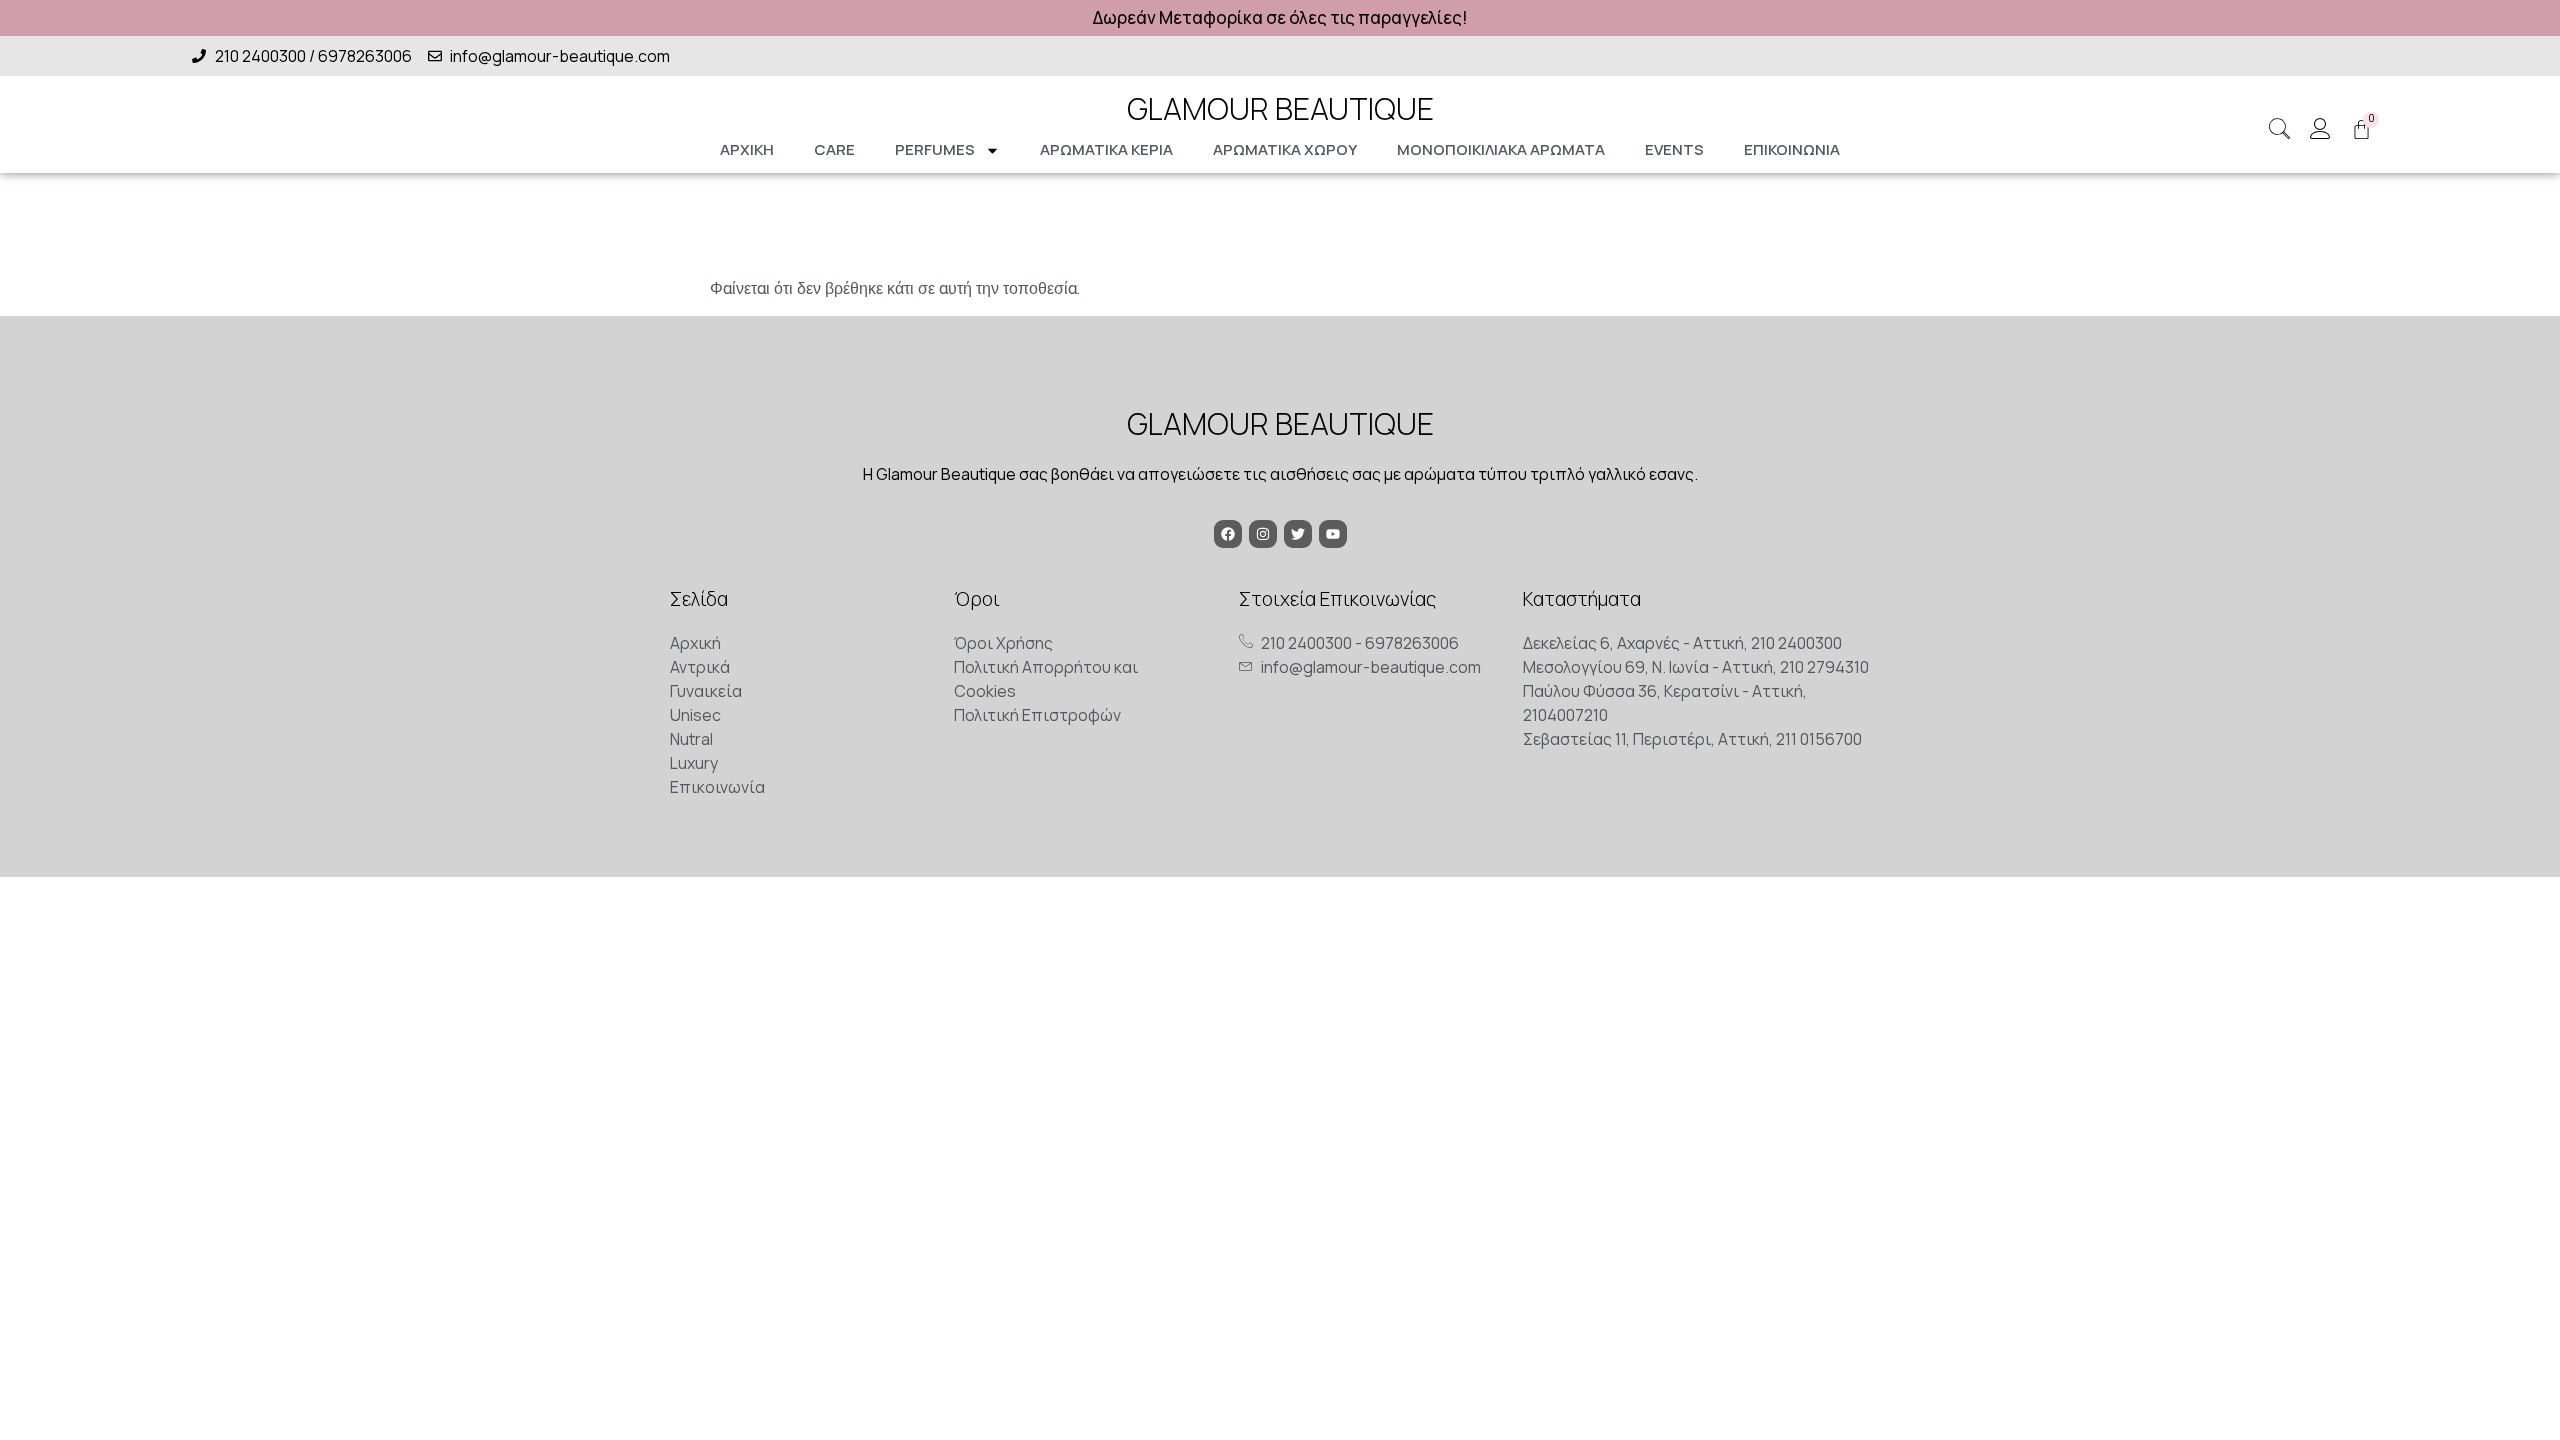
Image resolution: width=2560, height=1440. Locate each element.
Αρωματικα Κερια (1106, 149)
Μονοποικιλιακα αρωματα (1501, 149)
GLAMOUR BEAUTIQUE (1280, 108)
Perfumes (935, 149)
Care (834, 149)
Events (1674, 149)
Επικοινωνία (1792, 149)
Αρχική (747, 149)
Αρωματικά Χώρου (1285, 149)
